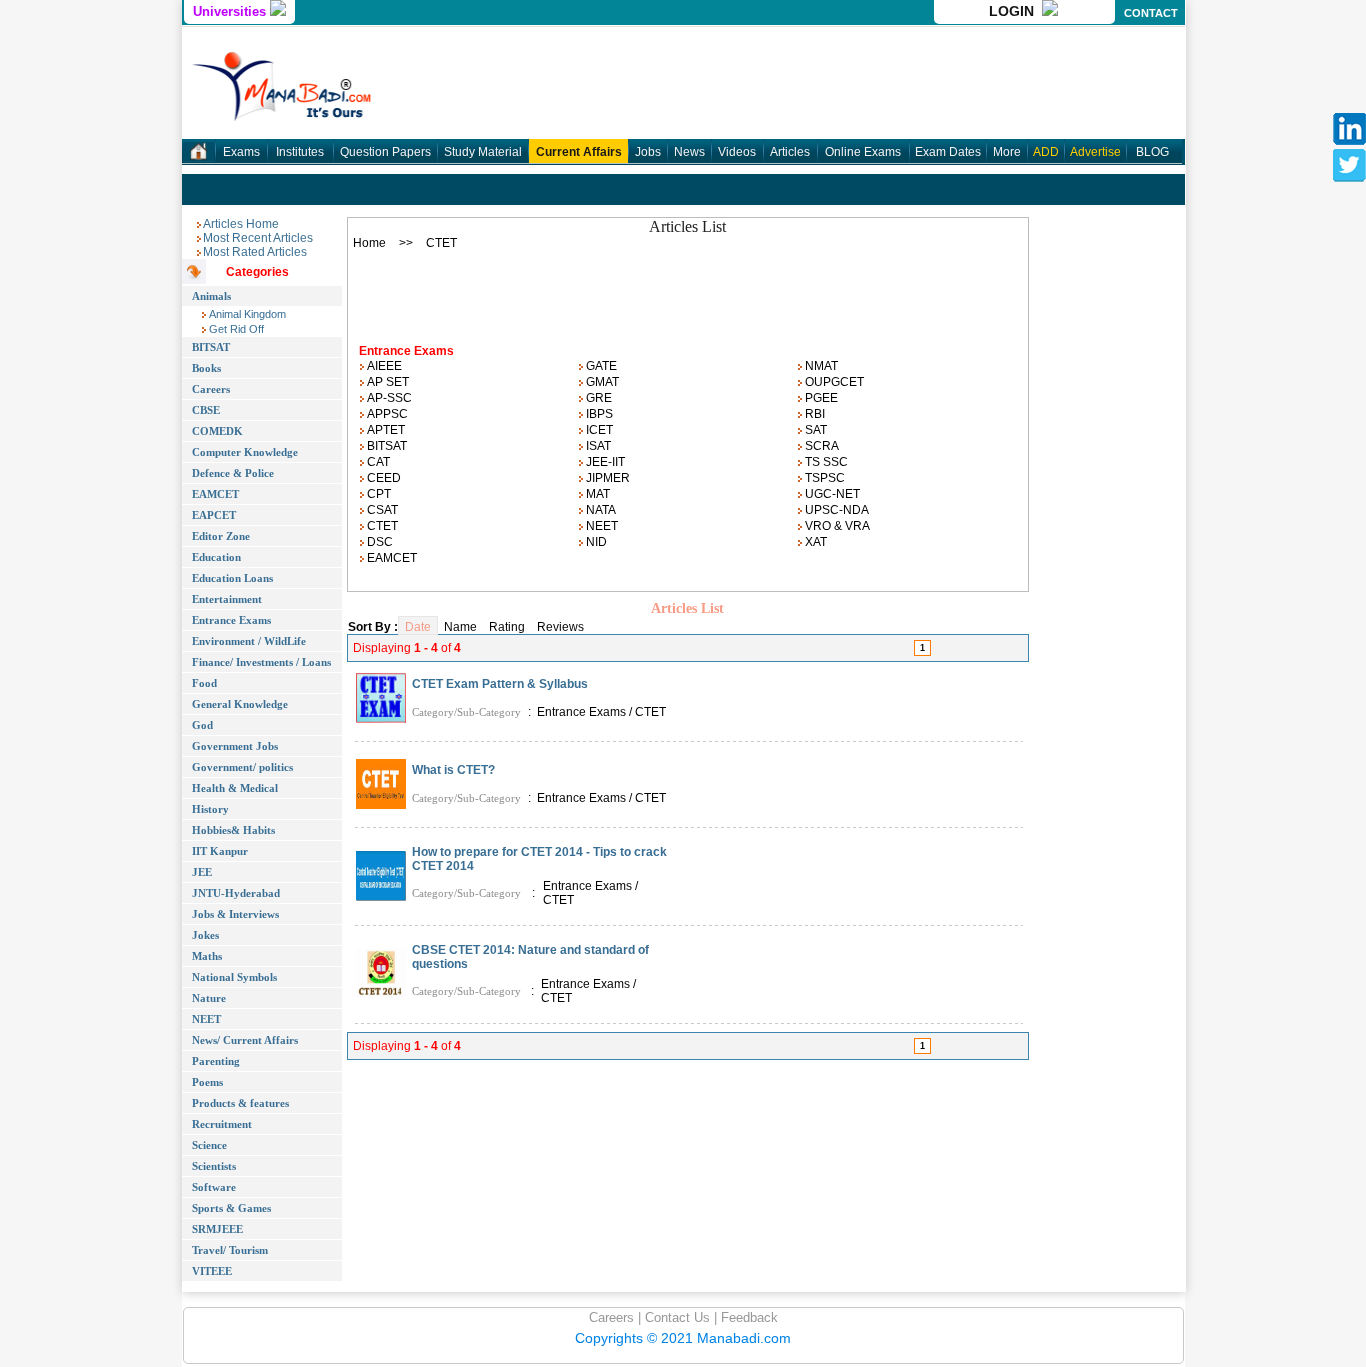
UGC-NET (831, 494)
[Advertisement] (688, 291)
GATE (600, 366)
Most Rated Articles (255, 252)
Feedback (747, 1317)
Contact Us (675, 1317)
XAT (814, 542)
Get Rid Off (235, 329)
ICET (598, 430)
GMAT (601, 382)
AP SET (386, 382)
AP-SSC (388, 398)
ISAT (597, 446)
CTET (381, 526)
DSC (378, 542)
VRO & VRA (836, 526)
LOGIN (1015, 11)
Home (369, 243)
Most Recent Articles (258, 238)
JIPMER (606, 478)
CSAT (381, 510)
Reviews (560, 627)
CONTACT (1151, 13)
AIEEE (383, 366)
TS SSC (825, 462)
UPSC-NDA (835, 510)
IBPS (598, 414)
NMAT (820, 366)
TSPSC (823, 478)
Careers (611, 1317)
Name (460, 627)
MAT (596, 494)
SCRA (820, 446)
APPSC (386, 414)
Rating (507, 627)
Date (418, 627)
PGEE (820, 398)
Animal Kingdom (246, 314)
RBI (813, 414)
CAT (377, 462)
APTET (384, 430)
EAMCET (390, 558)
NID (595, 542)
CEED (382, 478)
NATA (599, 510)
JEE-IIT (604, 462)
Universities (231, 11)
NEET (600, 526)
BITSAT (385, 446)
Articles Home (241, 224)
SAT (814, 430)
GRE (597, 398)
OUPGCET (833, 382)
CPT (377, 494)
